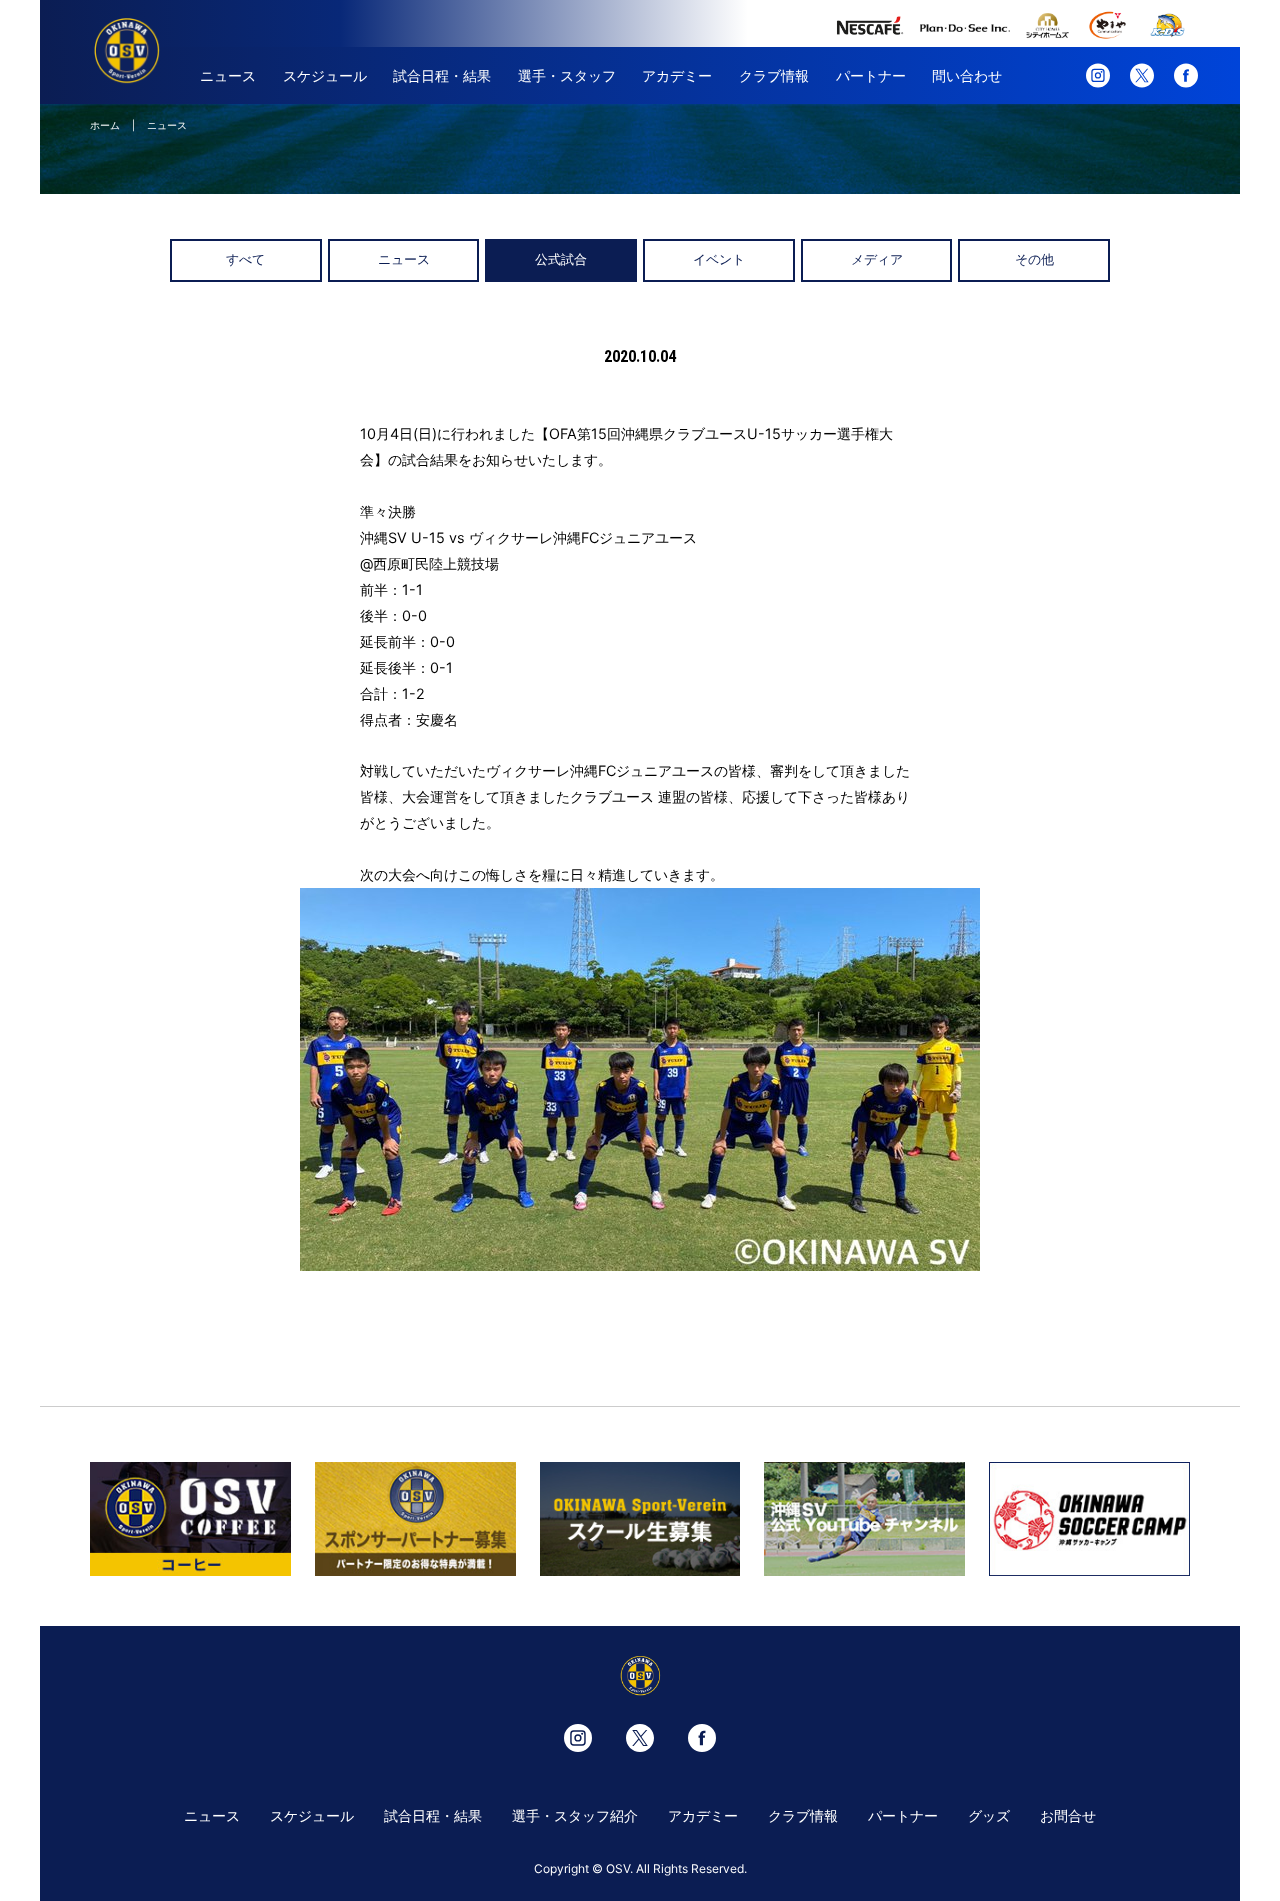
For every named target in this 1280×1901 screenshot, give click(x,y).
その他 (1034, 259)
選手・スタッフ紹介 (575, 1815)
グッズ (989, 1815)
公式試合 (561, 259)
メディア (877, 259)
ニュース (228, 75)
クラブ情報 (774, 75)
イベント (719, 259)
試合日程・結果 (442, 75)
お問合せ (1068, 1815)
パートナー (871, 75)
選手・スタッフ (567, 75)
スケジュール (325, 75)
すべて (245, 259)
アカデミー (677, 75)
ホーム (105, 125)
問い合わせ (967, 75)
